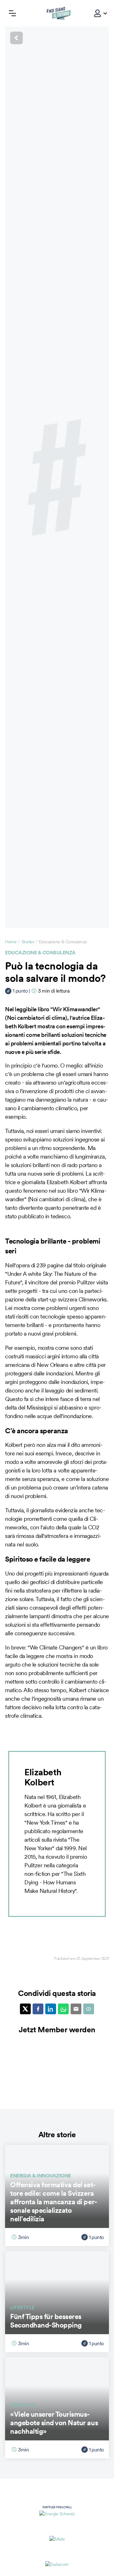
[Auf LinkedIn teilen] (51, 2009)
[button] (98, 13)
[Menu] (12, 13)
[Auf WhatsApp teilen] (63, 2009)
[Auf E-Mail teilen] (76, 2009)
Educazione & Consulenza (40, 952)
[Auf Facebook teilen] (38, 2009)
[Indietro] (57, 38)
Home (11, 942)
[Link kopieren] (89, 2009)
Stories (28, 942)
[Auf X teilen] (25, 2009)
